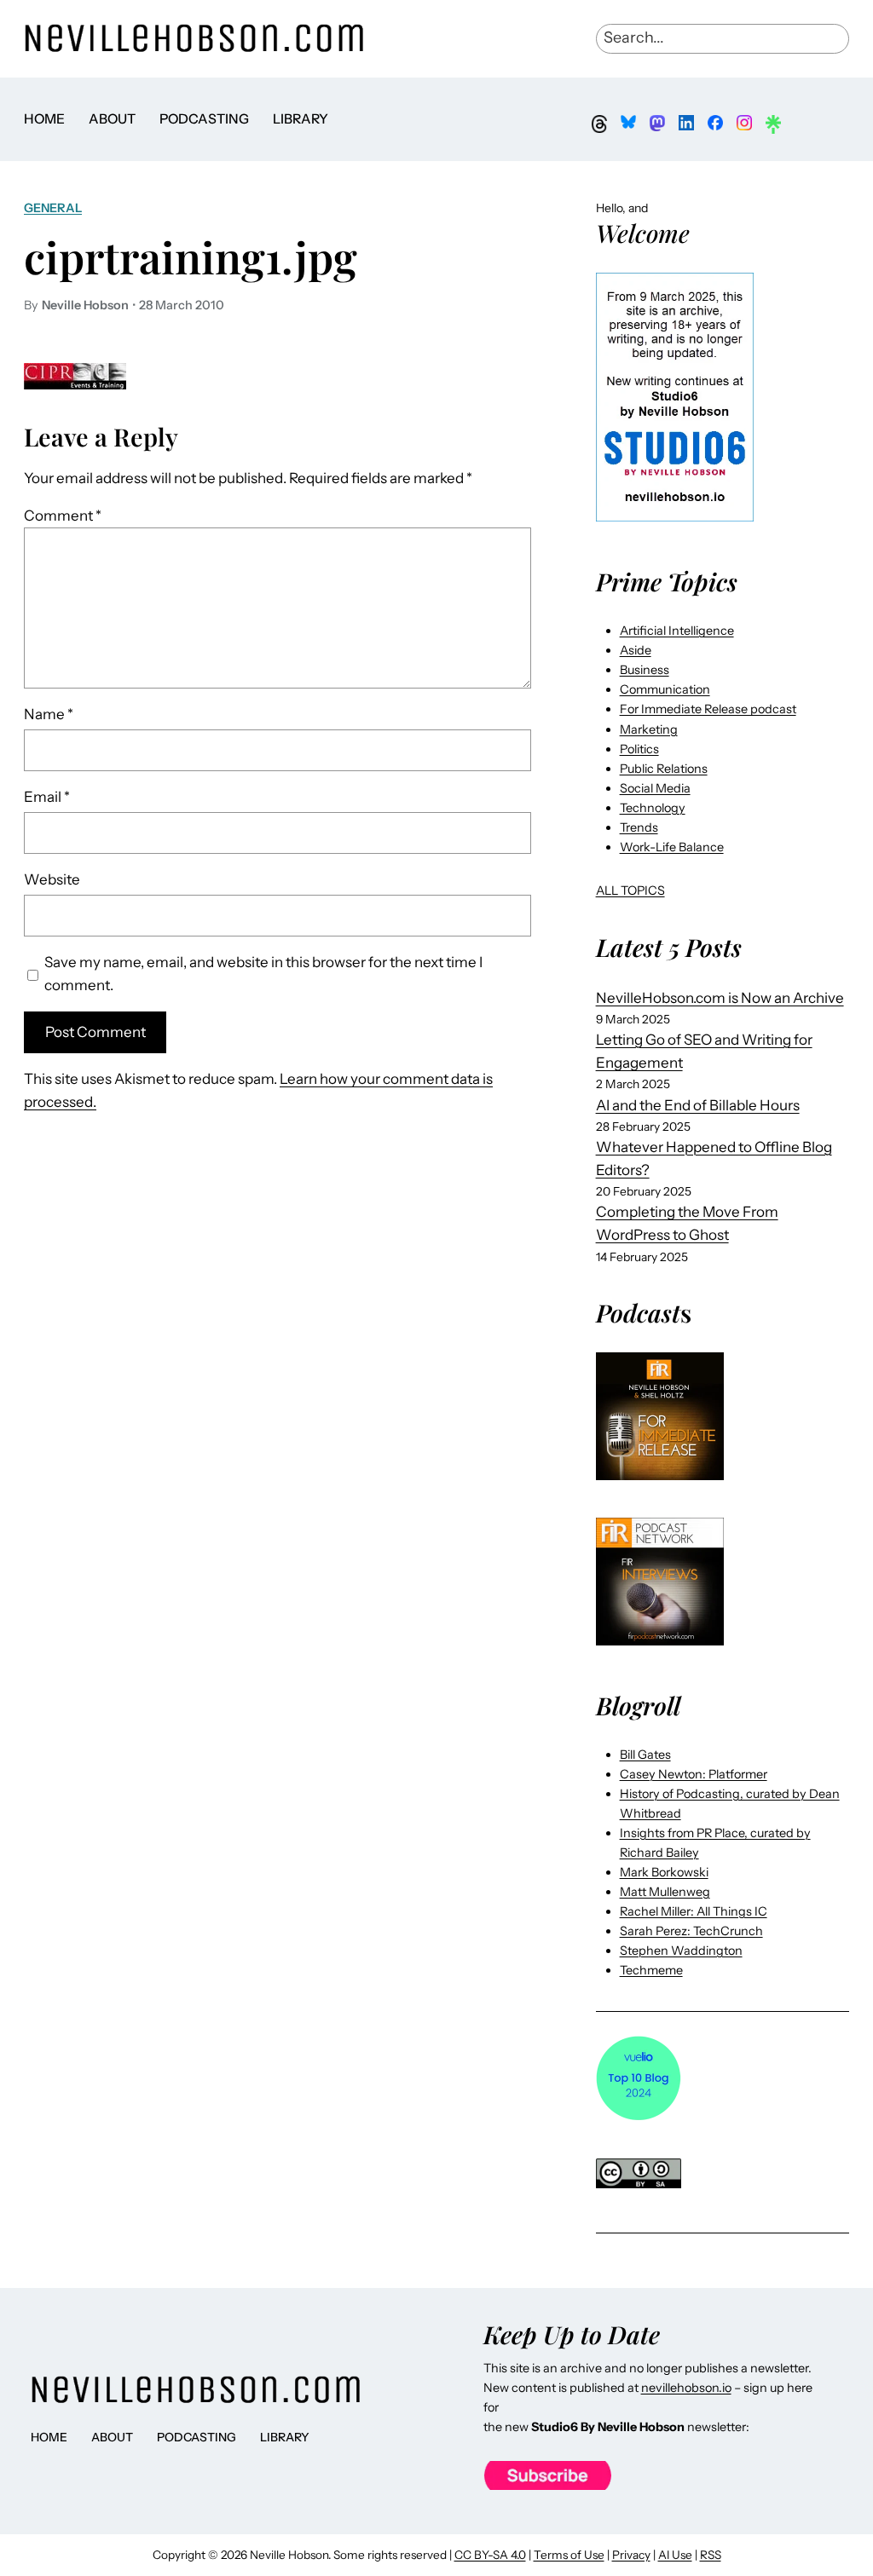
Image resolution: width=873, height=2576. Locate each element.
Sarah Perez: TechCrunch (691, 1931)
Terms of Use (569, 2555)
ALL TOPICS (630, 890)
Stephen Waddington (681, 1951)
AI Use (675, 2555)
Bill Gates (645, 1755)
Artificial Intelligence (677, 631)
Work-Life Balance (672, 847)
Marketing (649, 729)
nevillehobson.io (686, 2388)
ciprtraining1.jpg (191, 257)
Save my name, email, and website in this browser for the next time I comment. (263, 974)
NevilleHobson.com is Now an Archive (720, 998)
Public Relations (664, 769)
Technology (653, 808)
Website (52, 879)
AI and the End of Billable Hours (698, 1105)
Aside (636, 650)
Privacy (631, 2555)
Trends (639, 827)
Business (645, 670)
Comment (63, 516)
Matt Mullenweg (665, 1892)
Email (47, 797)
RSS (711, 2555)
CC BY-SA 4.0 (490, 2555)
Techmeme (651, 1970)
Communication (665, 689)
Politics (639, 749)
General (53, 208)
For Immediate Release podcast (708, 709)
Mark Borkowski (664, 1872)
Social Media (655, 788)
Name (49, 714)
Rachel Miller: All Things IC (694, 1911)
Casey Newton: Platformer (694, 1774)
